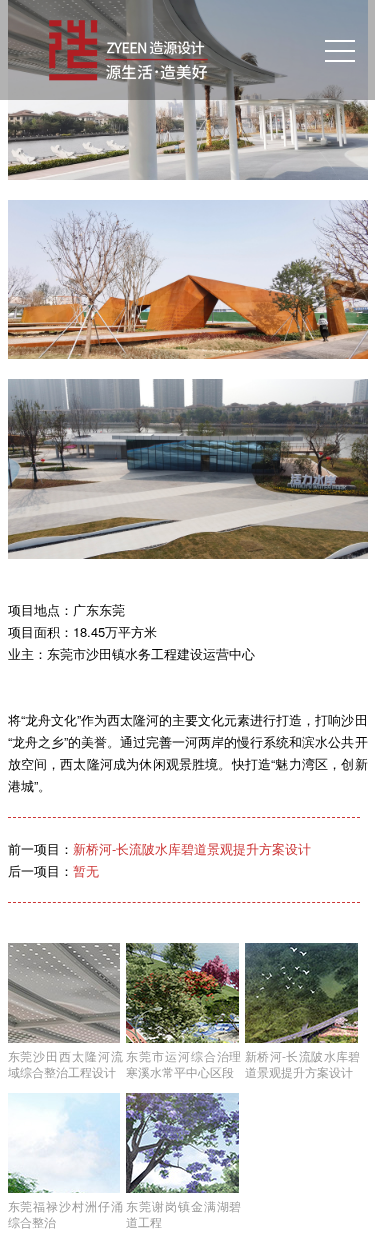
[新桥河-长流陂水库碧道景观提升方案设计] (302, 993)
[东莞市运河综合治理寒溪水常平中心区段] (183, 993)
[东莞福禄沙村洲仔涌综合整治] (65, 1143)
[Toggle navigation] (340, 50)
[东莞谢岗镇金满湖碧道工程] (183, 1143)
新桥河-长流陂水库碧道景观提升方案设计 (192, 848)
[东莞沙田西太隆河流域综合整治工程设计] (65, 993)
